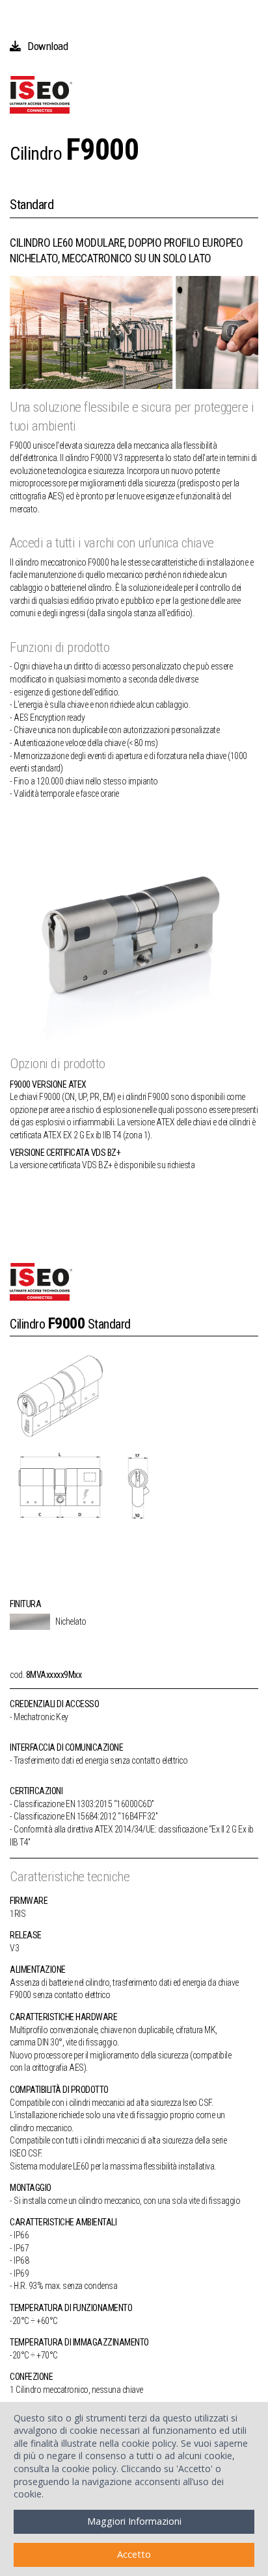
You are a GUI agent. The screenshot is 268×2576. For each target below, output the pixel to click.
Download (47, 46)
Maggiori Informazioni (134, 2521)
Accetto (134, 2554)
